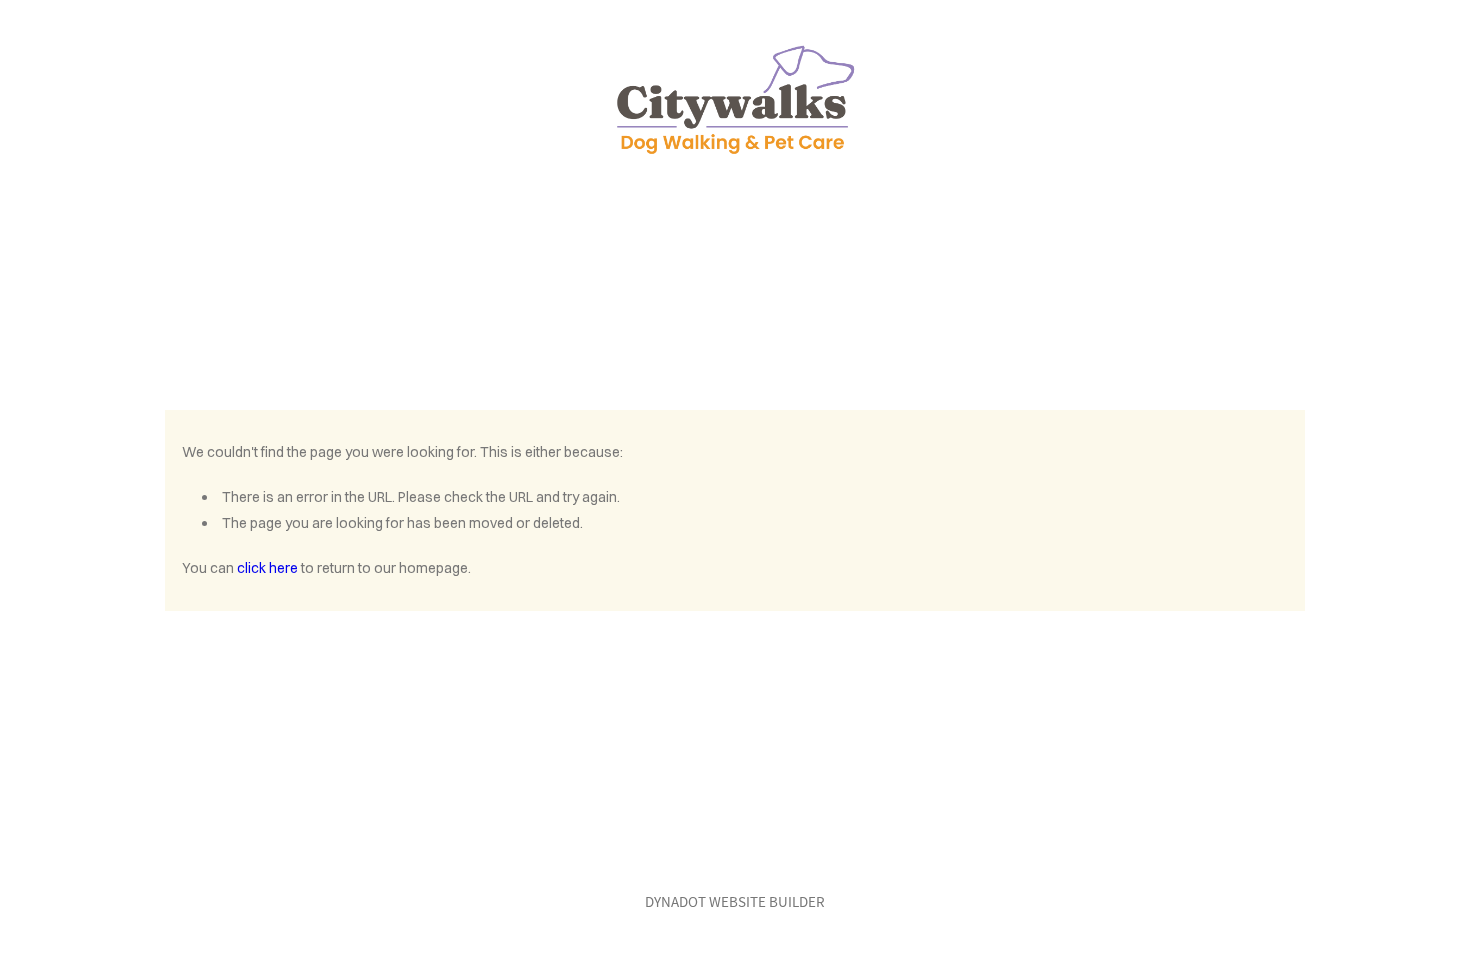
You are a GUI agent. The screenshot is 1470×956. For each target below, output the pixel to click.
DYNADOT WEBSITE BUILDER (735, 901)
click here (267, 568)
